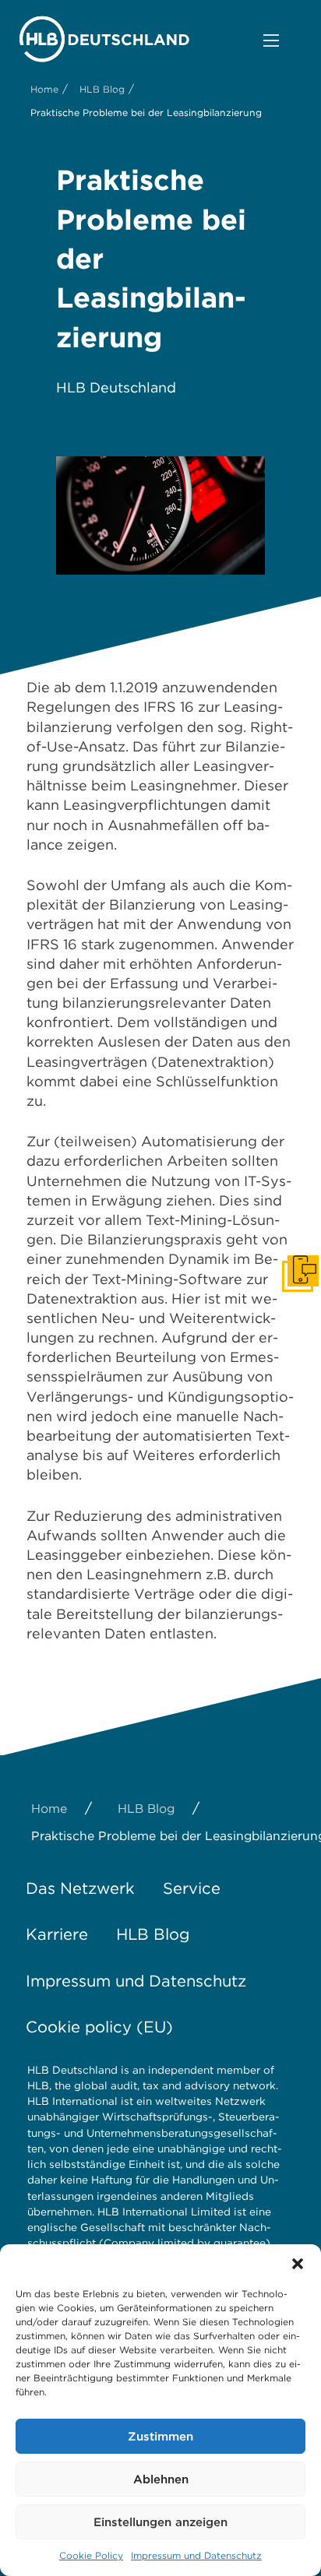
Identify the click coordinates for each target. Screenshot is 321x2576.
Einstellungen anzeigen (160, 2522)
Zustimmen (160, 2437)
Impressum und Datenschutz (196, 2555)
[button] (298, 2264)
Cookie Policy (91, 2555)
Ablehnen (161, 2479)
